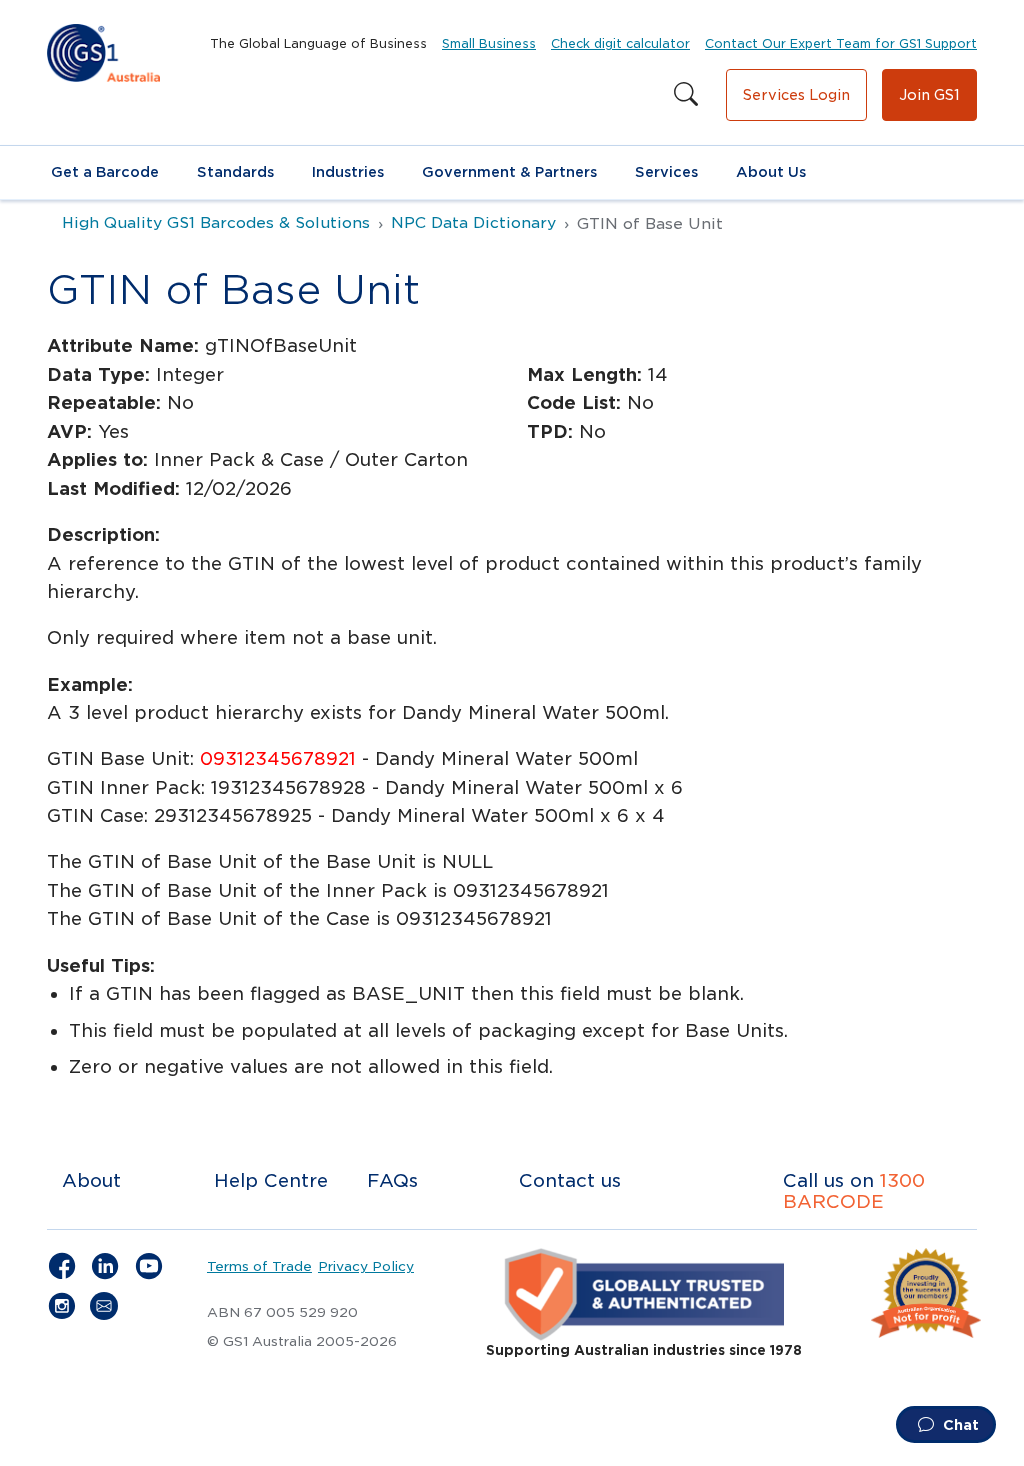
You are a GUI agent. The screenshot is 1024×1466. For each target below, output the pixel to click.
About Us (771, 172)
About (91, 1180)
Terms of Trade (259, 1266)
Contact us (570, 1180)
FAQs (392, 1180)
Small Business (489, 43)
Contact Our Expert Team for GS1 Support (841, 43)
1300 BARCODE (854, 1191)
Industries (348, 172)
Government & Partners (509, 172)
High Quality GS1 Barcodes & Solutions (216, 223)
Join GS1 (929, 95)
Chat (959, 1425)
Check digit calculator (620, 43)
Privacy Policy (366, 1266)
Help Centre (271, 1180)
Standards (235, 172)
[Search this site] (686, 95)
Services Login (796, 95)
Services (666, 172)
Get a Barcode (105, 172)
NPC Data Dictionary (473, 223)
